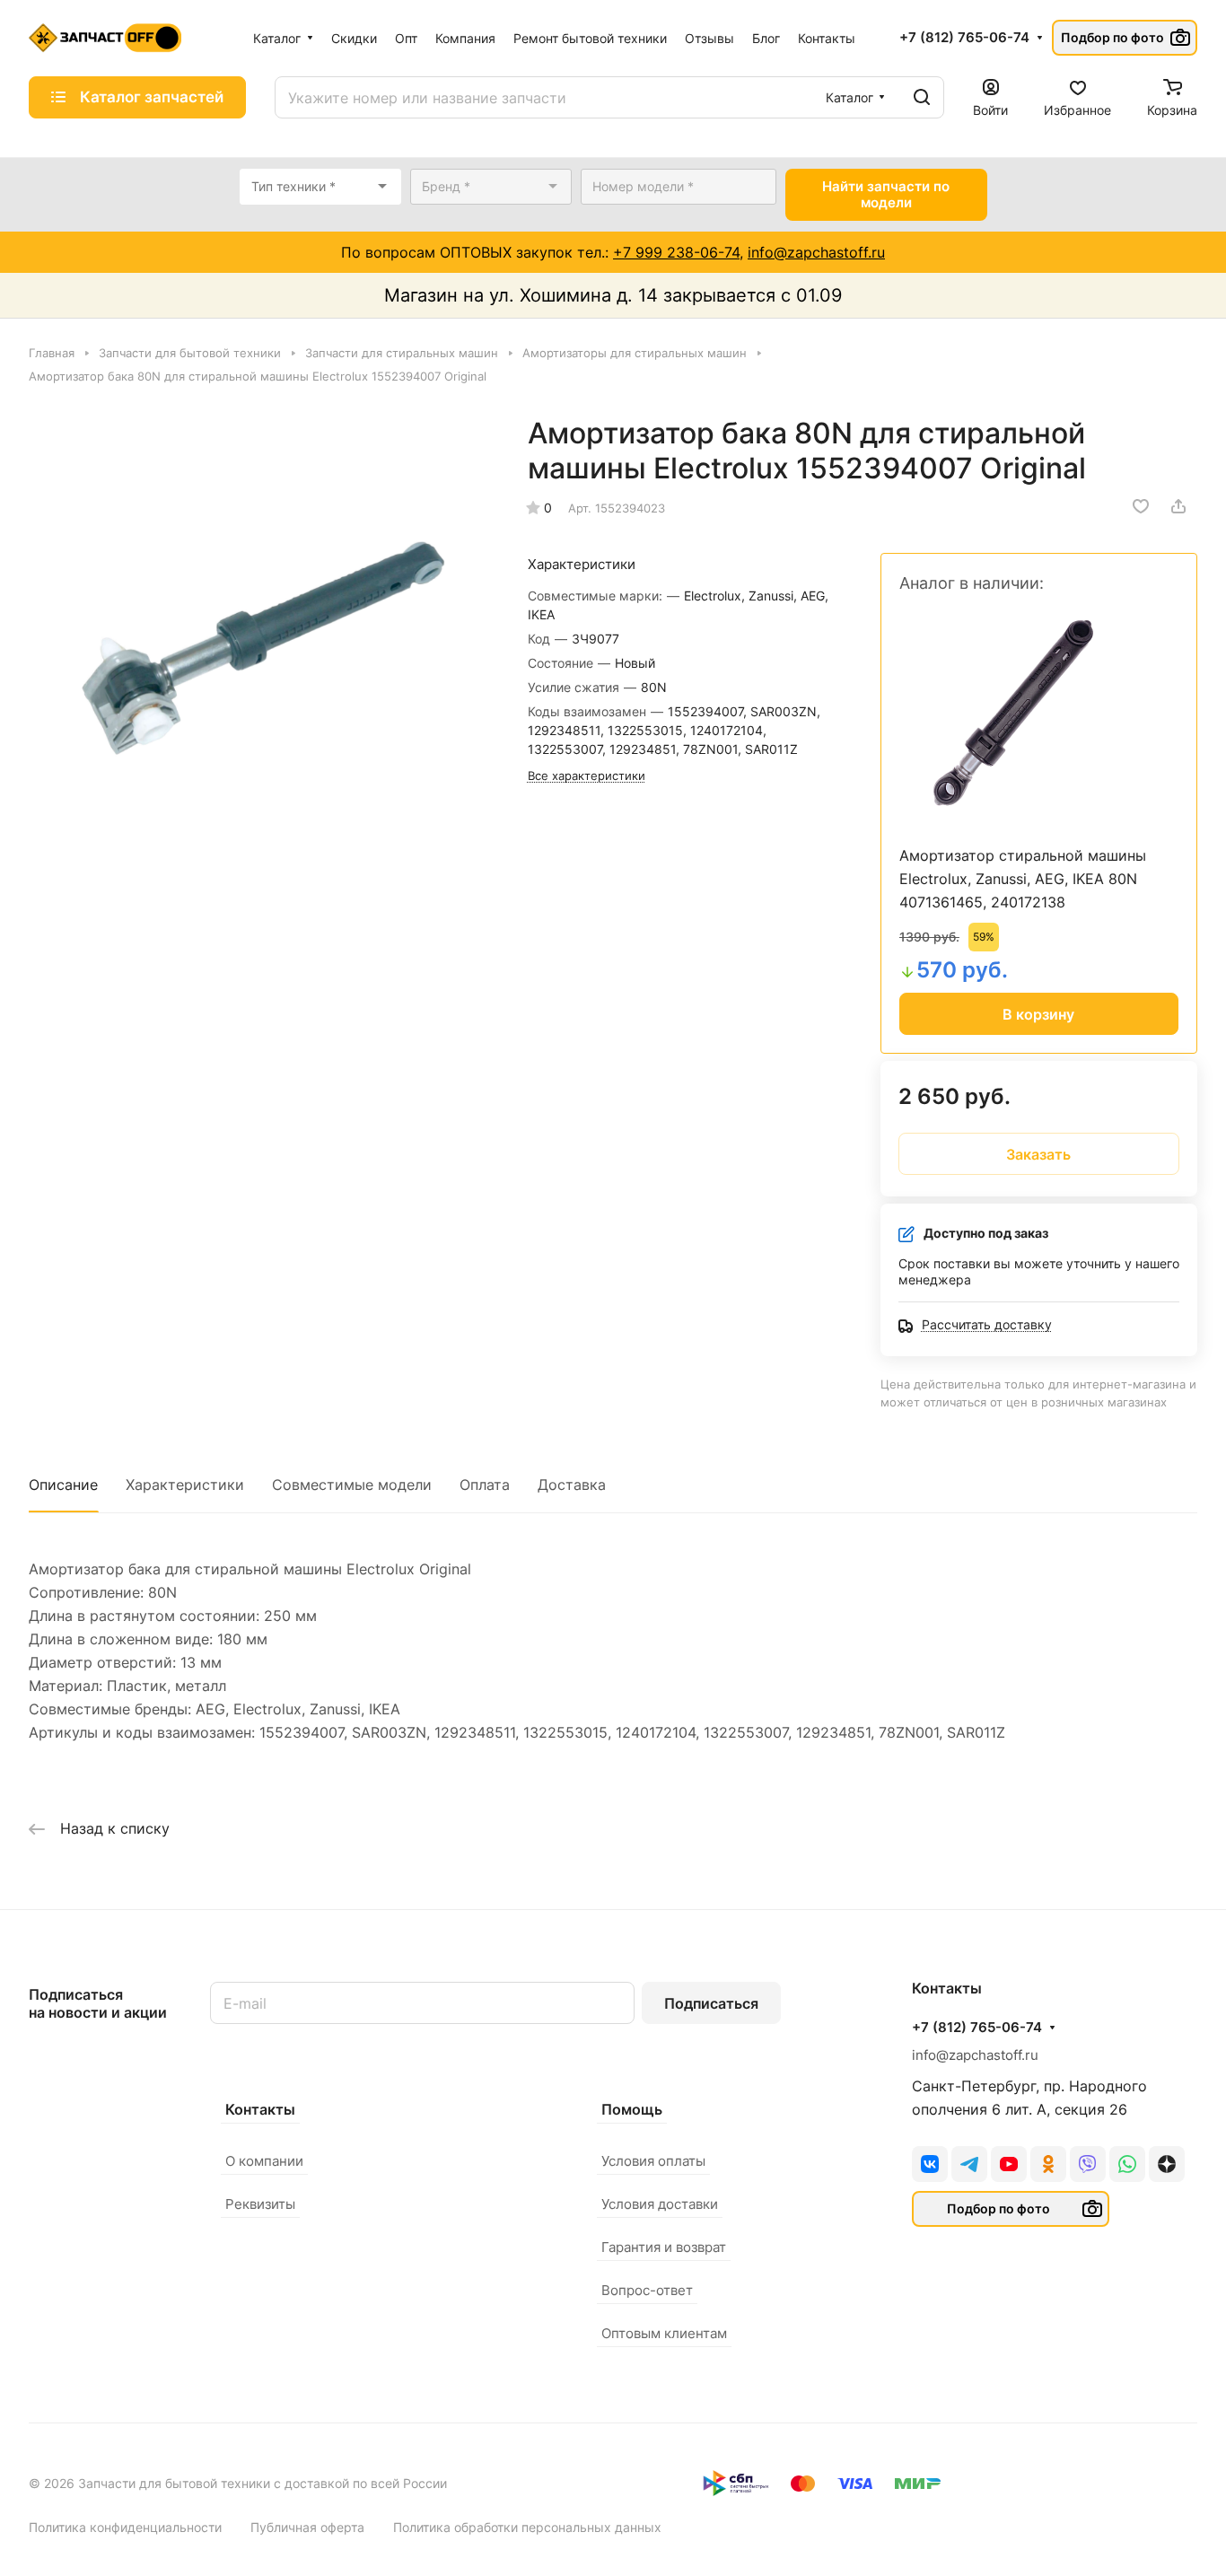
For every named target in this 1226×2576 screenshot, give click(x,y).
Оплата (485, 1485)
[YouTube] (1009, 2164)
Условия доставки (660, 2204)
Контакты (260, 2109)
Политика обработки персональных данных (527, 2527)
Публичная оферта (307, 2527)
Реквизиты (260, 2204)
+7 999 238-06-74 (676, 252)
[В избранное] (1141, 506)
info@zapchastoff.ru (816, 252)
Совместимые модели (352, 1485)
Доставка (572, 1485)
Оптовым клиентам (664, 2333)
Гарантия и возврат (664, 2247)
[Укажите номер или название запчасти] (922, 97)
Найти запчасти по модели (886, 194)
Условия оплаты (653, 2161)
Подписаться (711, 2003)
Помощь (632, 2109)
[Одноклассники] (1048, 2164)
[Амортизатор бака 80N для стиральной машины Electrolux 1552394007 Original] (260, 647)
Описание (63, 1485)
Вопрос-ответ (647, 2290)
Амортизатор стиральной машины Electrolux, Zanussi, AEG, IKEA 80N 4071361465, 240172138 (1023, 879)
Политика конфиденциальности (125, 2527)
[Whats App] (1127, 2164)
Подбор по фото (1112, 37)
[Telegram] (969, 2164)
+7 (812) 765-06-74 (964, 38)
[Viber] (1088, 2164)
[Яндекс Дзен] (1167, 2164)
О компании (264, 2161)
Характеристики (185, 1485)
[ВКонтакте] (930, 2164)
